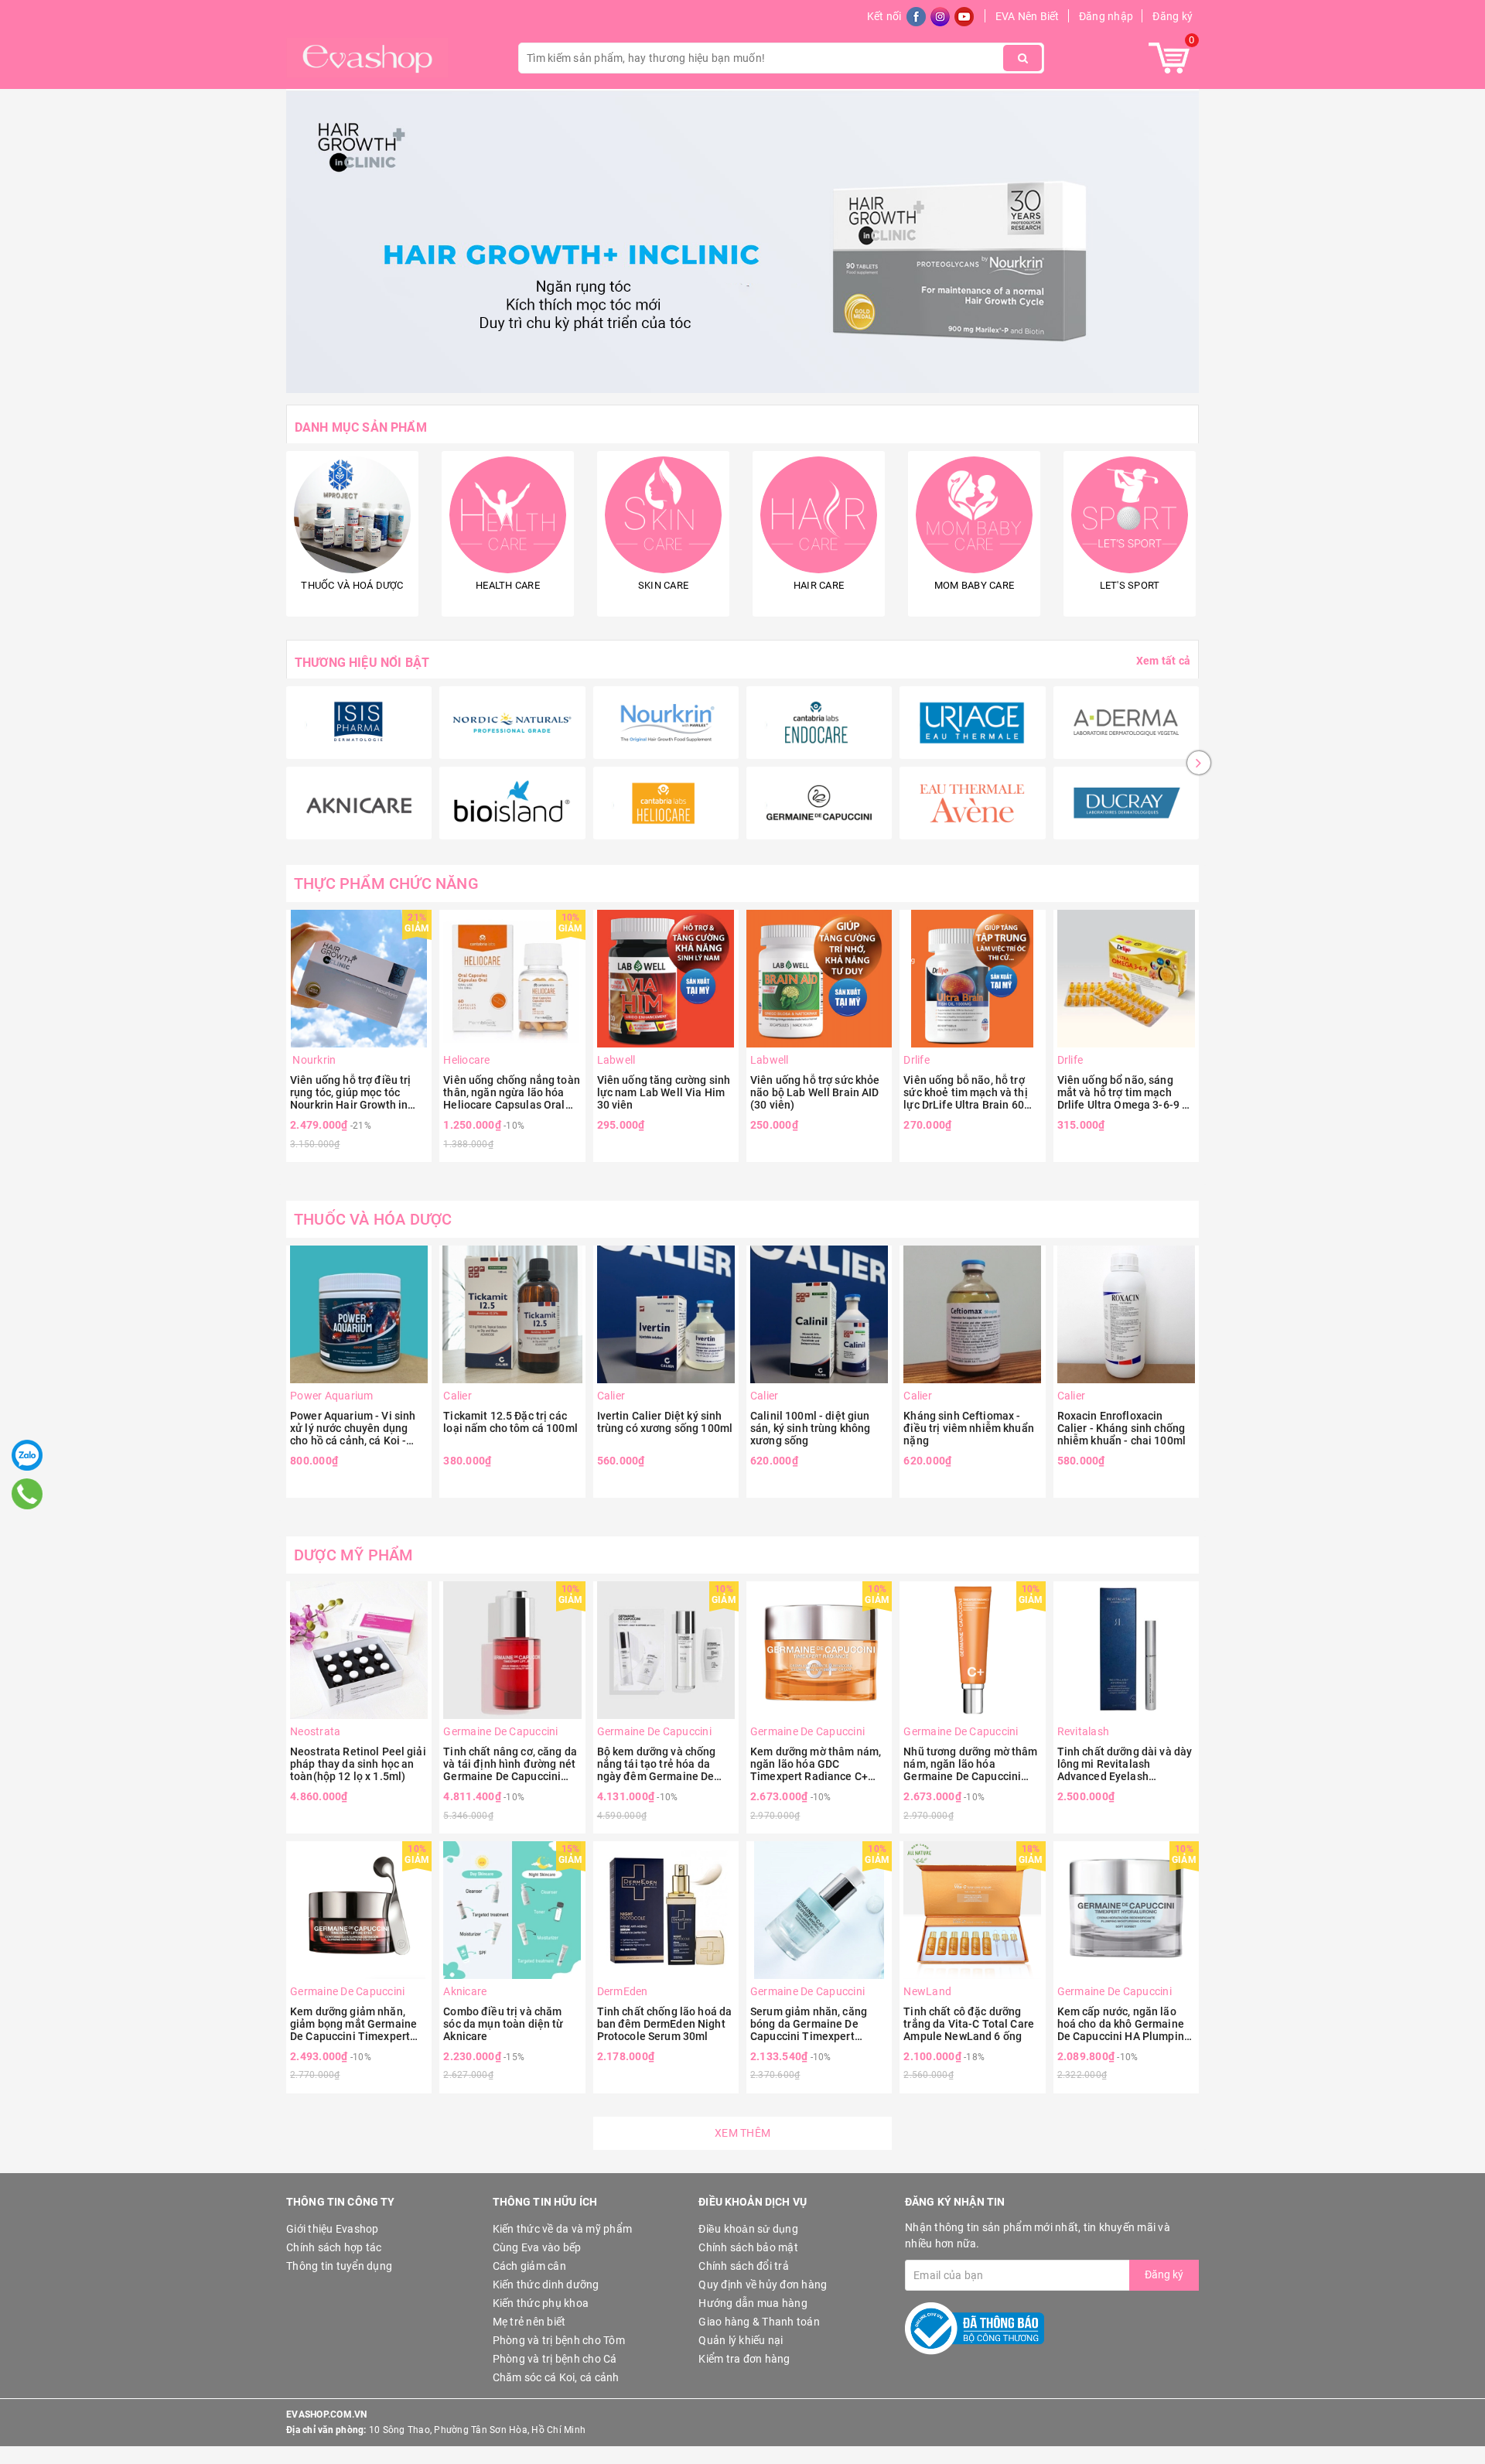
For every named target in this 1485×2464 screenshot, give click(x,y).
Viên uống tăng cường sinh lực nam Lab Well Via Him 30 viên (664, 1092)
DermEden (623, 1991)
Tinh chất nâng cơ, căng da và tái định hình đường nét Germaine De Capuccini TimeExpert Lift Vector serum (510, 1764)
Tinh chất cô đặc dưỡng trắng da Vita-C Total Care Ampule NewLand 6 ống (969, 2024)
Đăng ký (1173, 16)
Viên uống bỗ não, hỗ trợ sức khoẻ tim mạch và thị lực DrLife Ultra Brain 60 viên (965, 1092)
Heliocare (466, 1060)
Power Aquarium (332, 1396)
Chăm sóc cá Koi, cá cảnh (556, 2377)
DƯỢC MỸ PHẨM (353, 1555)
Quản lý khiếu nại (741, 2340)
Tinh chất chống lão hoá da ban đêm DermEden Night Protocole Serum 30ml (665, 2024)
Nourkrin (313, 1060)
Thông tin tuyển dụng (339, 2266)
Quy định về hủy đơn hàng (763, 2285)
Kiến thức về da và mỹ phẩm (563, 2229)
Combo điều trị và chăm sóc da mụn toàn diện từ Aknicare (503, 2024)
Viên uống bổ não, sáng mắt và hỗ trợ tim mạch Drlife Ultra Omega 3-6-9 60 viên (1126, 1092)
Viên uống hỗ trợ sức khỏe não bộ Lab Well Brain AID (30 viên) (815, 1092)
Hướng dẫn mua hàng (753, 2303)
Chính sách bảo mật (748, 2247)
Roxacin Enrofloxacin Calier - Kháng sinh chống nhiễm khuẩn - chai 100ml (1121, 1428)
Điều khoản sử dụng (748, 2229)
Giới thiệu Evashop (333, 2229)
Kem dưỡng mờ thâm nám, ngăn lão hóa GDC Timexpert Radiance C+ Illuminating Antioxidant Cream (816, 1764)
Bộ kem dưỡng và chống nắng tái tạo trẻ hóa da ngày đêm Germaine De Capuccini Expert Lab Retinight (657, 1764)
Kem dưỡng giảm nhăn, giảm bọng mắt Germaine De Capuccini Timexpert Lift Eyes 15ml (353, 2024)
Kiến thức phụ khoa (541, 2303)
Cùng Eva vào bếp (537, 2247)
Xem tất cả (1163, 661)
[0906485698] (27, 1494)
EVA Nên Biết (1028, 16)
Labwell (616, 1060)
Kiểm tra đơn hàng (744, 2359)
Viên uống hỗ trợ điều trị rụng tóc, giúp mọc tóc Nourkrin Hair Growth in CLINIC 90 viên (351, 1092)
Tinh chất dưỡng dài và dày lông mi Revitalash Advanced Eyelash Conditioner (1125, 1764)
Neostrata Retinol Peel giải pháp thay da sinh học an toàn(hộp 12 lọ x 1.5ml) (358, 1764)
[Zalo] (27, 1455)
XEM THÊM (742, 2133)
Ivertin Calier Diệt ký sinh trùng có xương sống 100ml (665, 1422)
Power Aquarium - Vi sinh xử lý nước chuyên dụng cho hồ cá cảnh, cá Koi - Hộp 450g (353, 1428)
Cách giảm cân (529, 2266)
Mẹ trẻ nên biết (529, 2322)
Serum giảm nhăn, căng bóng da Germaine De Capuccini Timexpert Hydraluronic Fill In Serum (815, 2024)
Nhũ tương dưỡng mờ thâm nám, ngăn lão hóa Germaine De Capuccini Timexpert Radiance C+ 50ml (970, 1764)
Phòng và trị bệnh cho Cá (555, 2359)
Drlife (917, 1060)
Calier (457, 1396)
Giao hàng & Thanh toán (759, 2322)
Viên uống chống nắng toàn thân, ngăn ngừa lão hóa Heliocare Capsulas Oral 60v (512, 1092)
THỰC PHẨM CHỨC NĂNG (386, 883)
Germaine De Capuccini (500, 1731)
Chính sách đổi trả (744, 2266)
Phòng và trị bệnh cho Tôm (559, 2340)
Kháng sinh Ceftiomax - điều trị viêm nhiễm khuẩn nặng (969, 1428)
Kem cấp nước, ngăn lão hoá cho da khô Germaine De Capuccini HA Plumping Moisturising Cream (1124, 2024)
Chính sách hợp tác (334, 2247)
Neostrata (315, 1731)
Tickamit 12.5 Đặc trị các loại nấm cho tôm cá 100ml (510, 1422)
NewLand (927, 1991)
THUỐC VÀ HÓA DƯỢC (373, 1219)
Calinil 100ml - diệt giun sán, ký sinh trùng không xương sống (810, 1428)
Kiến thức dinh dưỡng (546, 2285)
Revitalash (1084, 1731)
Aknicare (465, 1991)
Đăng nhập (1106, 16)
